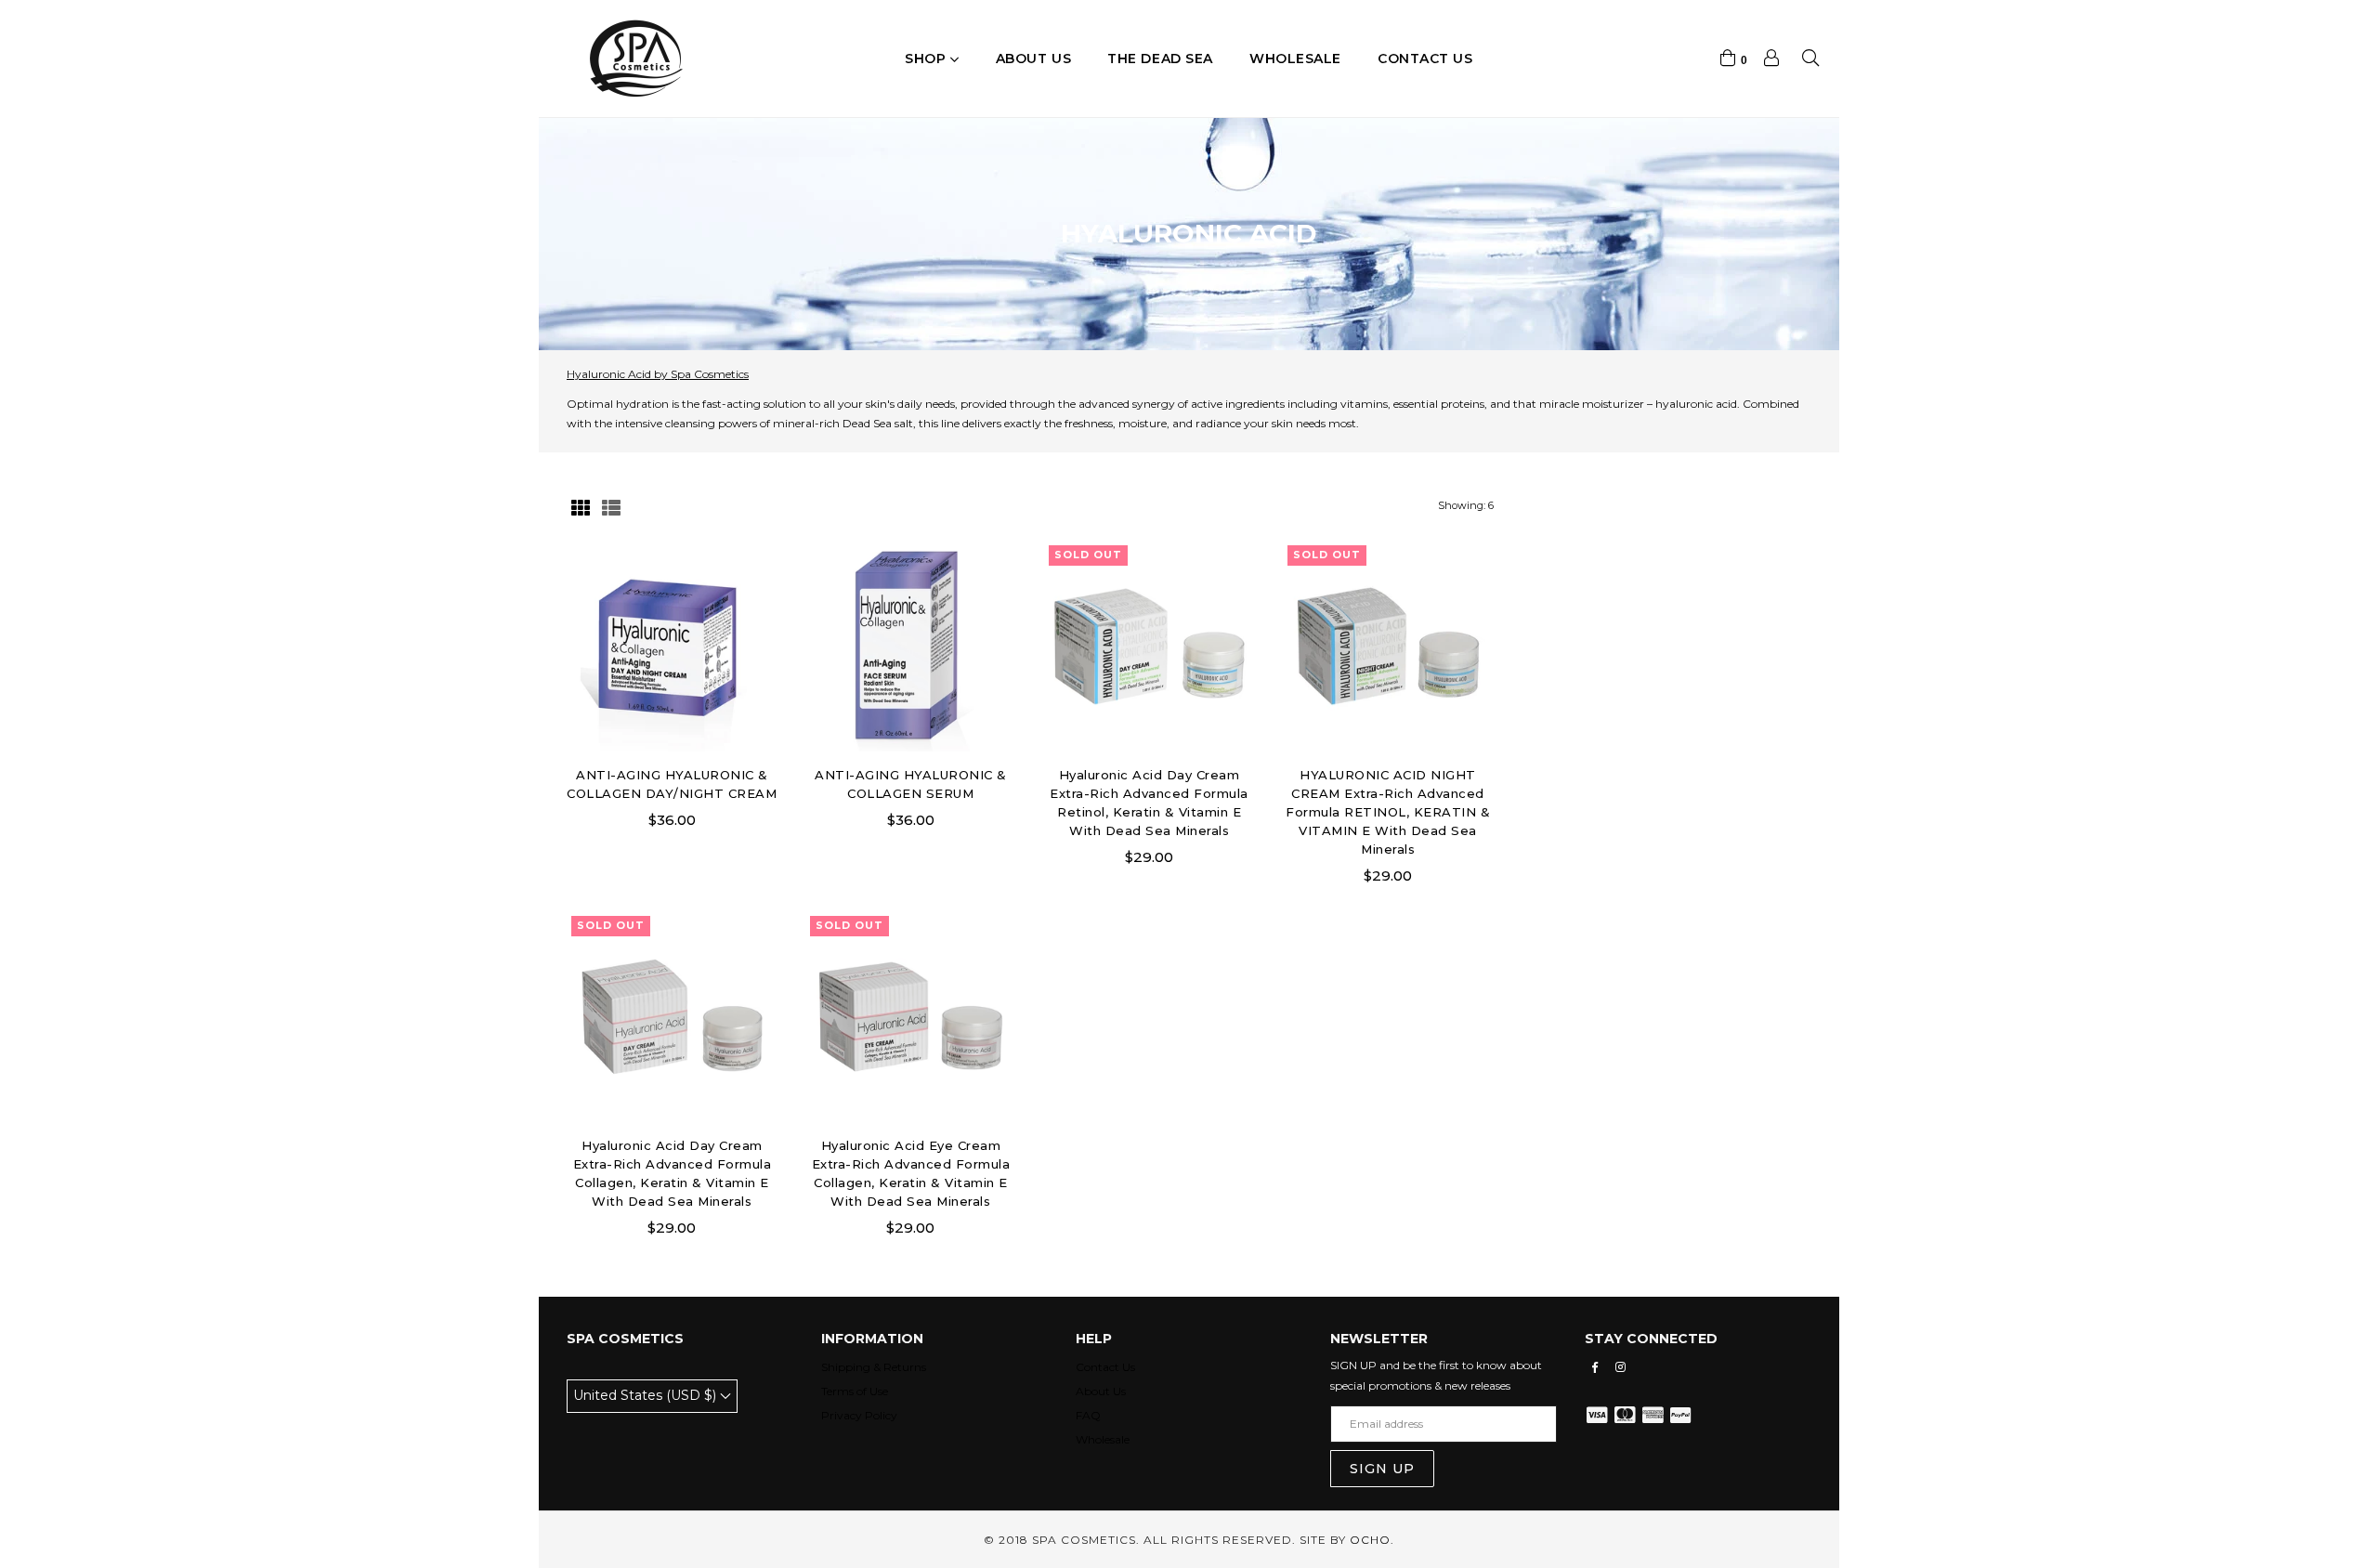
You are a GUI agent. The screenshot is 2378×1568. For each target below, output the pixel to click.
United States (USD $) (647, 1395)
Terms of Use (855, 1391)
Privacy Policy (859, 1415)
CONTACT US (1425, 59)
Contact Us (1105, 1367)
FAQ (1088, 1415)
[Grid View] (581, 505)
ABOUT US (1033, 59)
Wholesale (1295, 59)
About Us (1101, 1391)
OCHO (1370, 1540)
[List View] (611, 505)
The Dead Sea (1160, 59)
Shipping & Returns (874, 1367)
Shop (928, 59)
